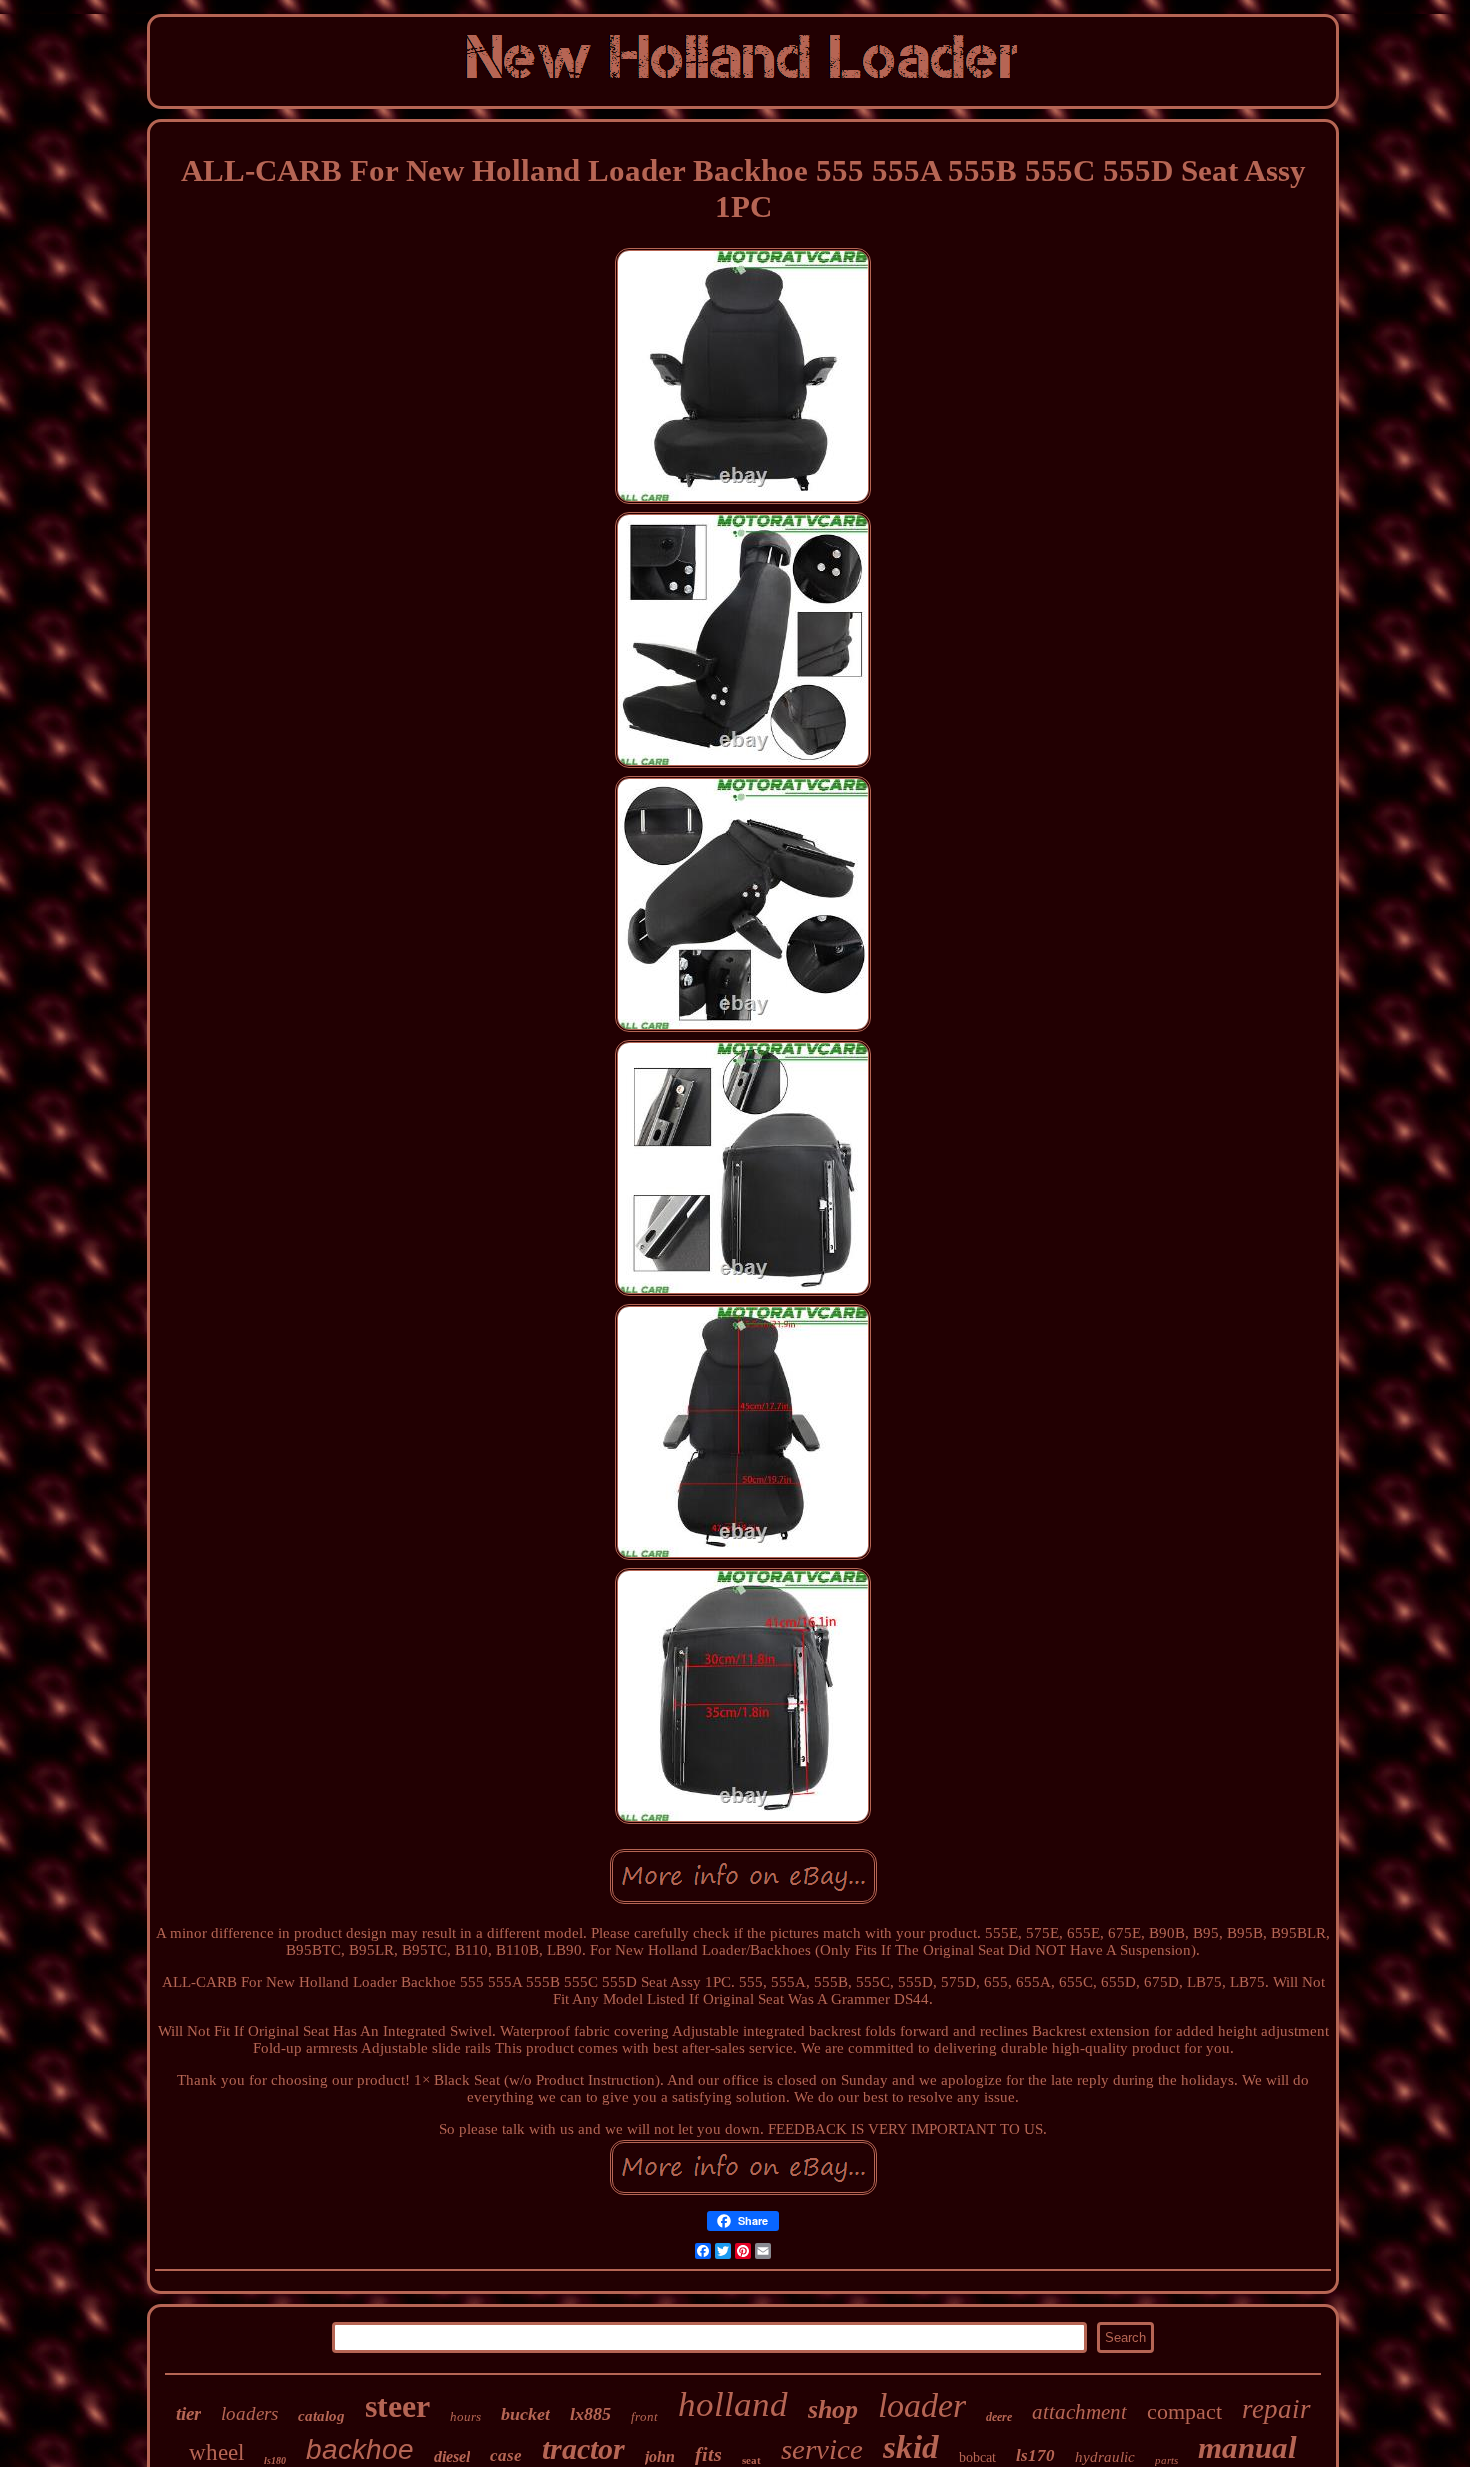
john (660, 2456)
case (506, 2455)
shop (833, 2409)
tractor (583, 2448)
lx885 (590, 2414)
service (822, 2449)
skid (911, 2447)
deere (999, 2417)
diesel (452, 2456)
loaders (249, 2413)
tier (188, 2413)
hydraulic (1105, 2457)
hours (465, 2416)
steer (397, 2406)
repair (1276, 2409)
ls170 (1035, 2455)
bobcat (977, 2457)
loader (922, 2405)
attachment (1079, 2412)
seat (751, 2460)
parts (1166, 2460)
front (644, 2416)
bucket (525, 2414)
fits (708, 2454)
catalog (321, 2416)
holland (733, 2404)
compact (1184, 2411)
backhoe (360, 2449)
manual (1247, 2447)
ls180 (275, 2460)
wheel (216, 2452)
